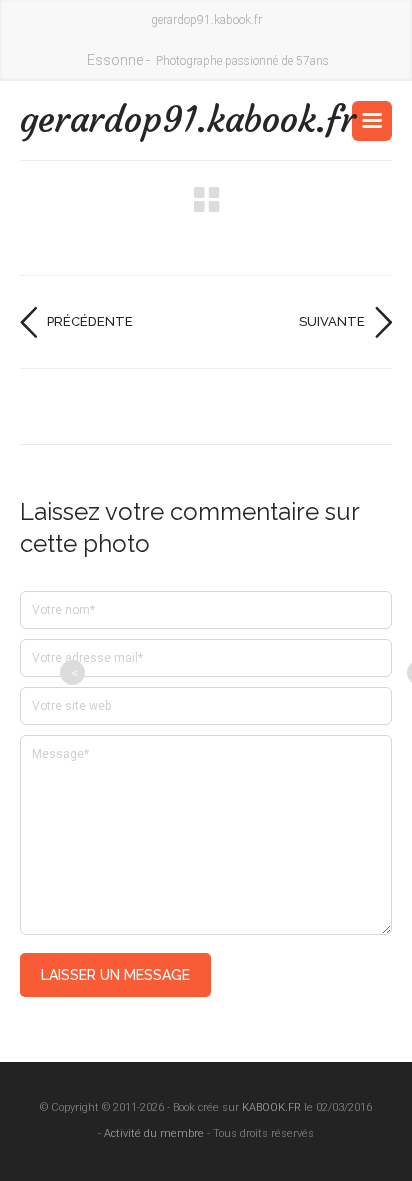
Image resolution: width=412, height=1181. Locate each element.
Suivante (332, 321)
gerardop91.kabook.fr (113, 119)
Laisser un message (115, 975)
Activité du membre (154, 1133)
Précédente (90, 321)
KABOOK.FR (271, 1107)
